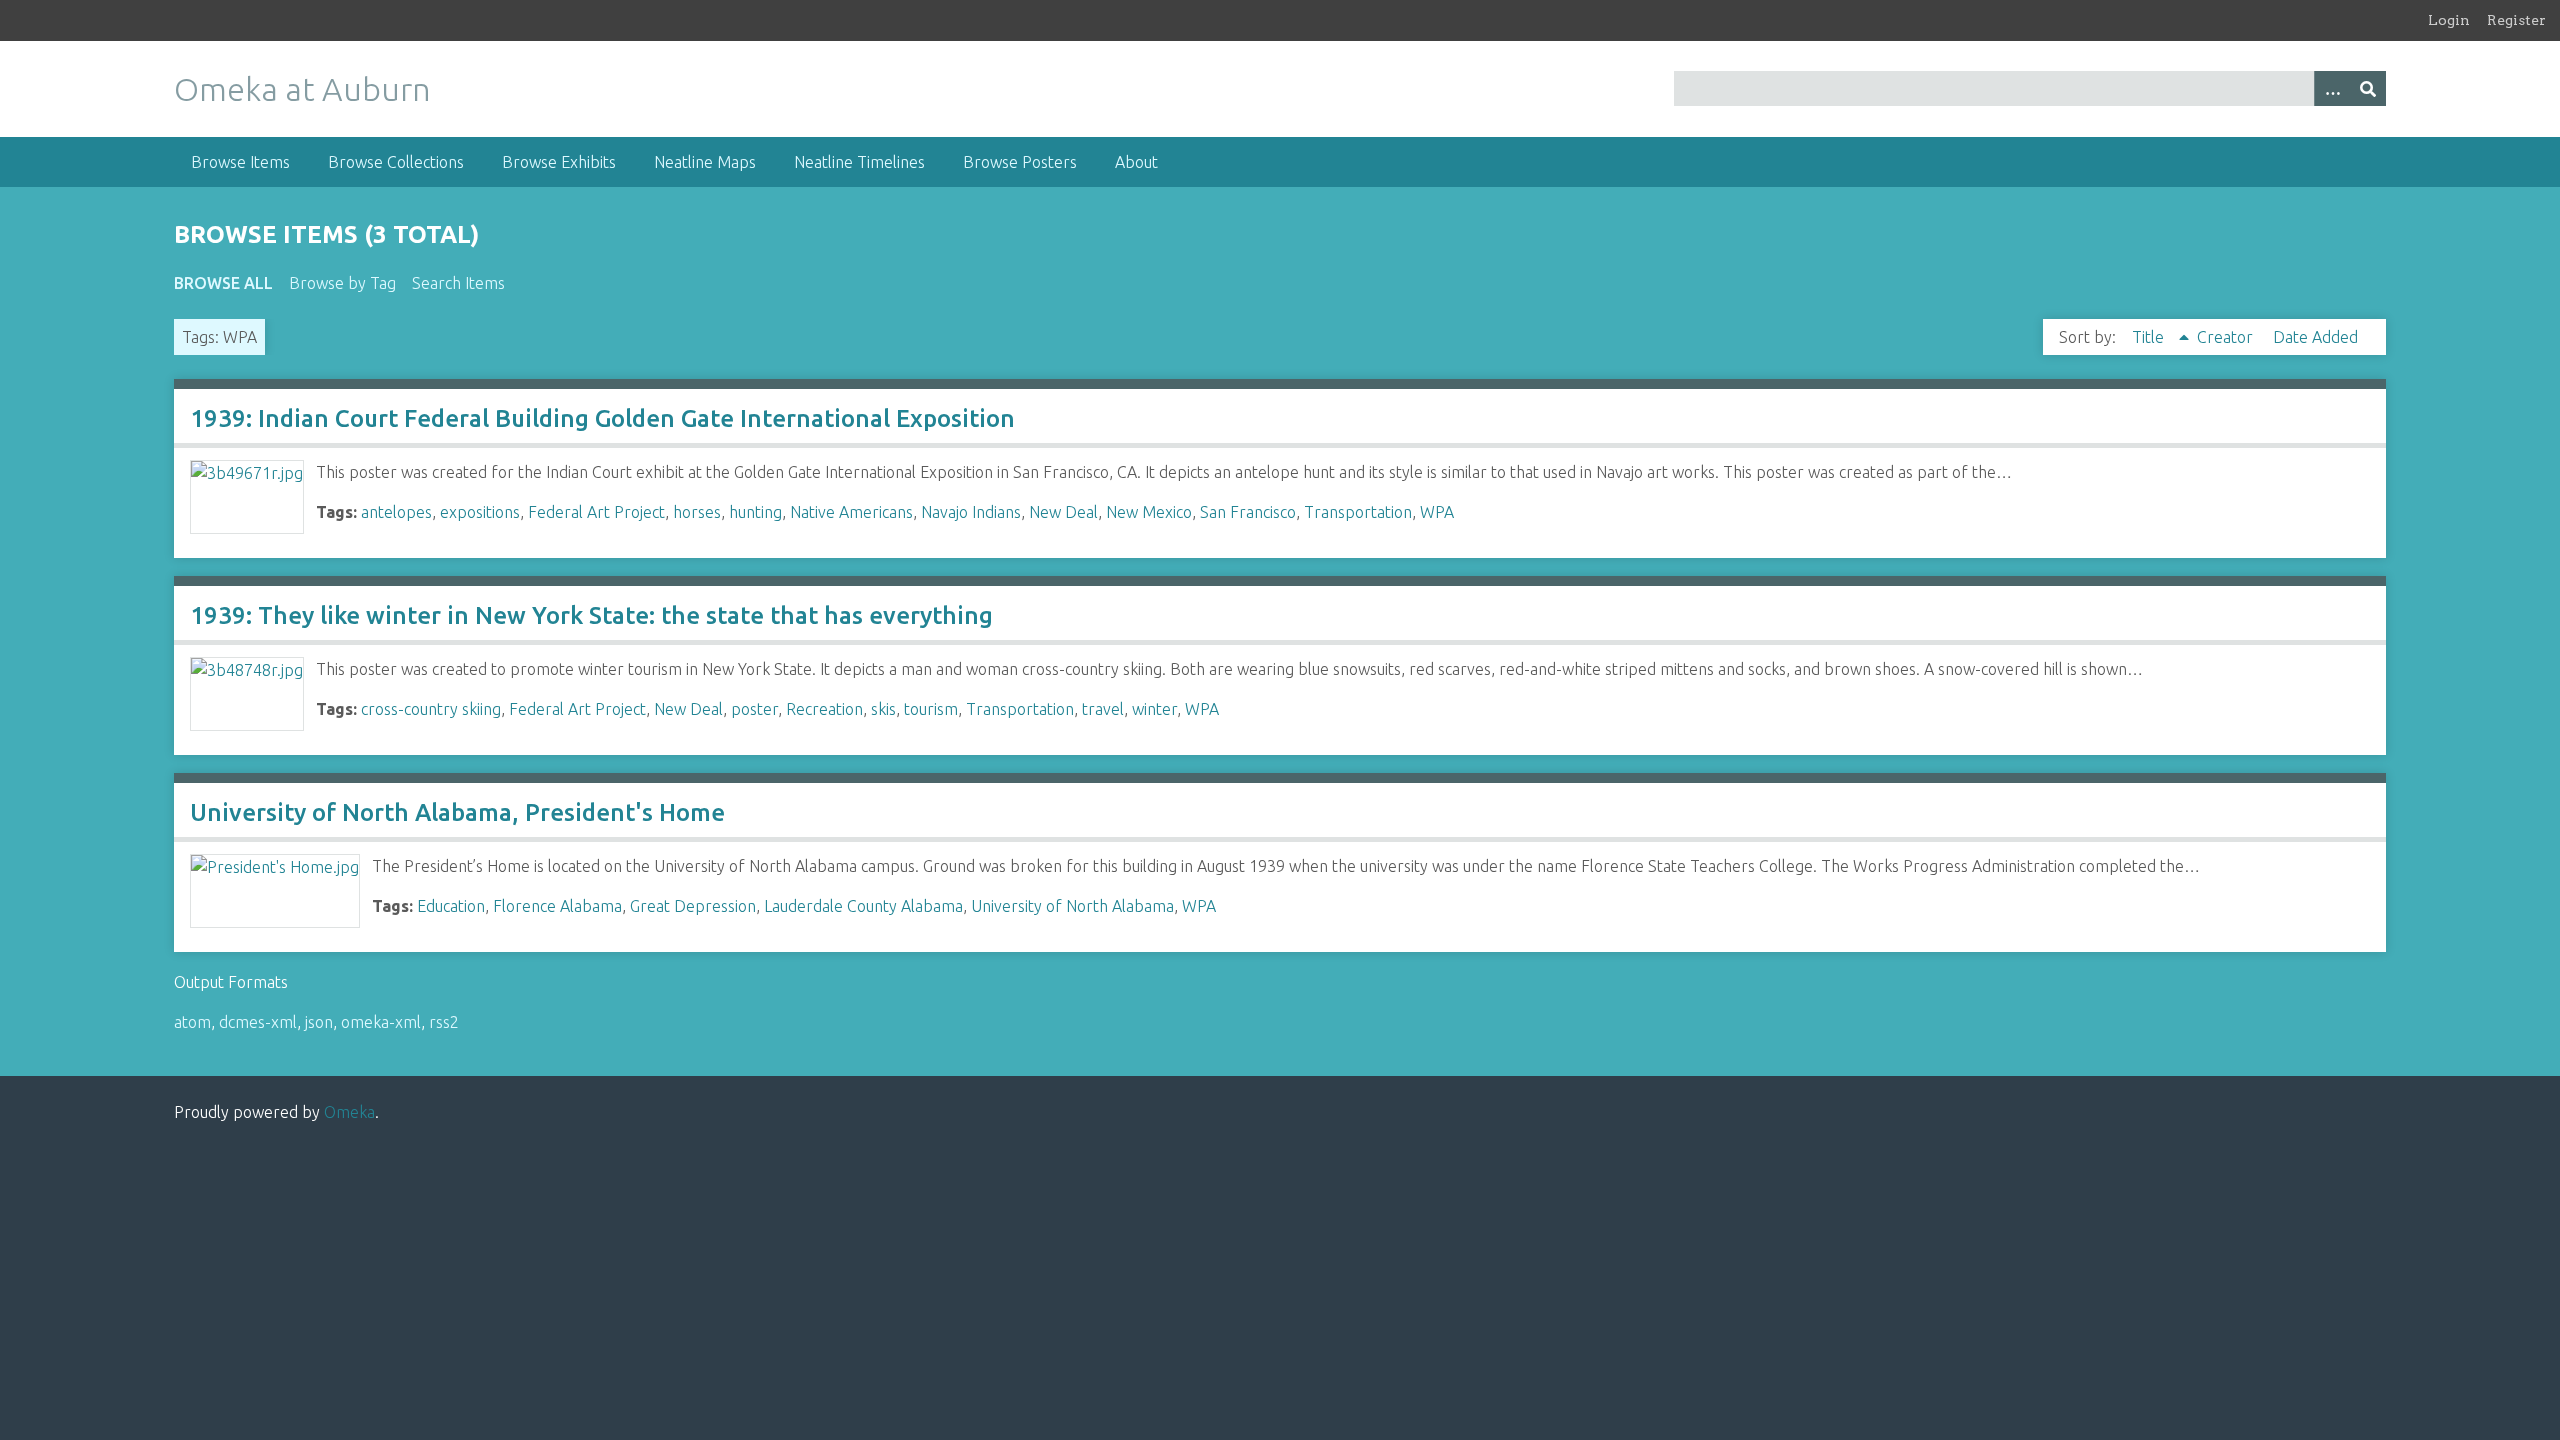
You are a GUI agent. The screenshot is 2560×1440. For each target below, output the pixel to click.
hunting (755, 512)
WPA (1437, 512)
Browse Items (240, 162)
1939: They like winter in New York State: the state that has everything (591, 615)
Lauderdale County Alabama (863, 906)
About (1136, 162)
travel (1103, 709)
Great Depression (693, 906)
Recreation (824, 709)
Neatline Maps (705, 162)
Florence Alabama (557, 906)
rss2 (444, 1022)
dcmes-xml (258, 1022)
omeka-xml (381, 1022)
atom (192, 1022)
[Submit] (2368, 88)
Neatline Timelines (859, 162)
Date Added (2315, 337)
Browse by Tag (342, 283)
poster (754, 709)
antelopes (396, 512)
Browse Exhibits (559, 162)
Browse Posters (1020, 162)
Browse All (223, 283)
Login (2449, 20)
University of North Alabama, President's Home (457, 812)
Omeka (349, 1112)
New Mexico (1149, 512)
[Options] (2332, 88)
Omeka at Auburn (302, 89)
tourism (931, 709)
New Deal (1063, 512)
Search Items (458, 283)
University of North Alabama (1072, 906)
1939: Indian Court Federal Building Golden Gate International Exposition (602, 418)
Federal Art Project (596, 512)
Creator (2227, 337)
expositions (480, 512)
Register (2516, 20)
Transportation (1358, 512)
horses (697, 512)
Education (451, 906)
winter (1154, 709)
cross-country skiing (431, 709)
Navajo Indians (971, 512)
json (319, 1022)
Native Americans (851, 512)
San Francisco (1248, 512)
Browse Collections (396, 162)
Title (2150, 337)
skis (883, 709)
